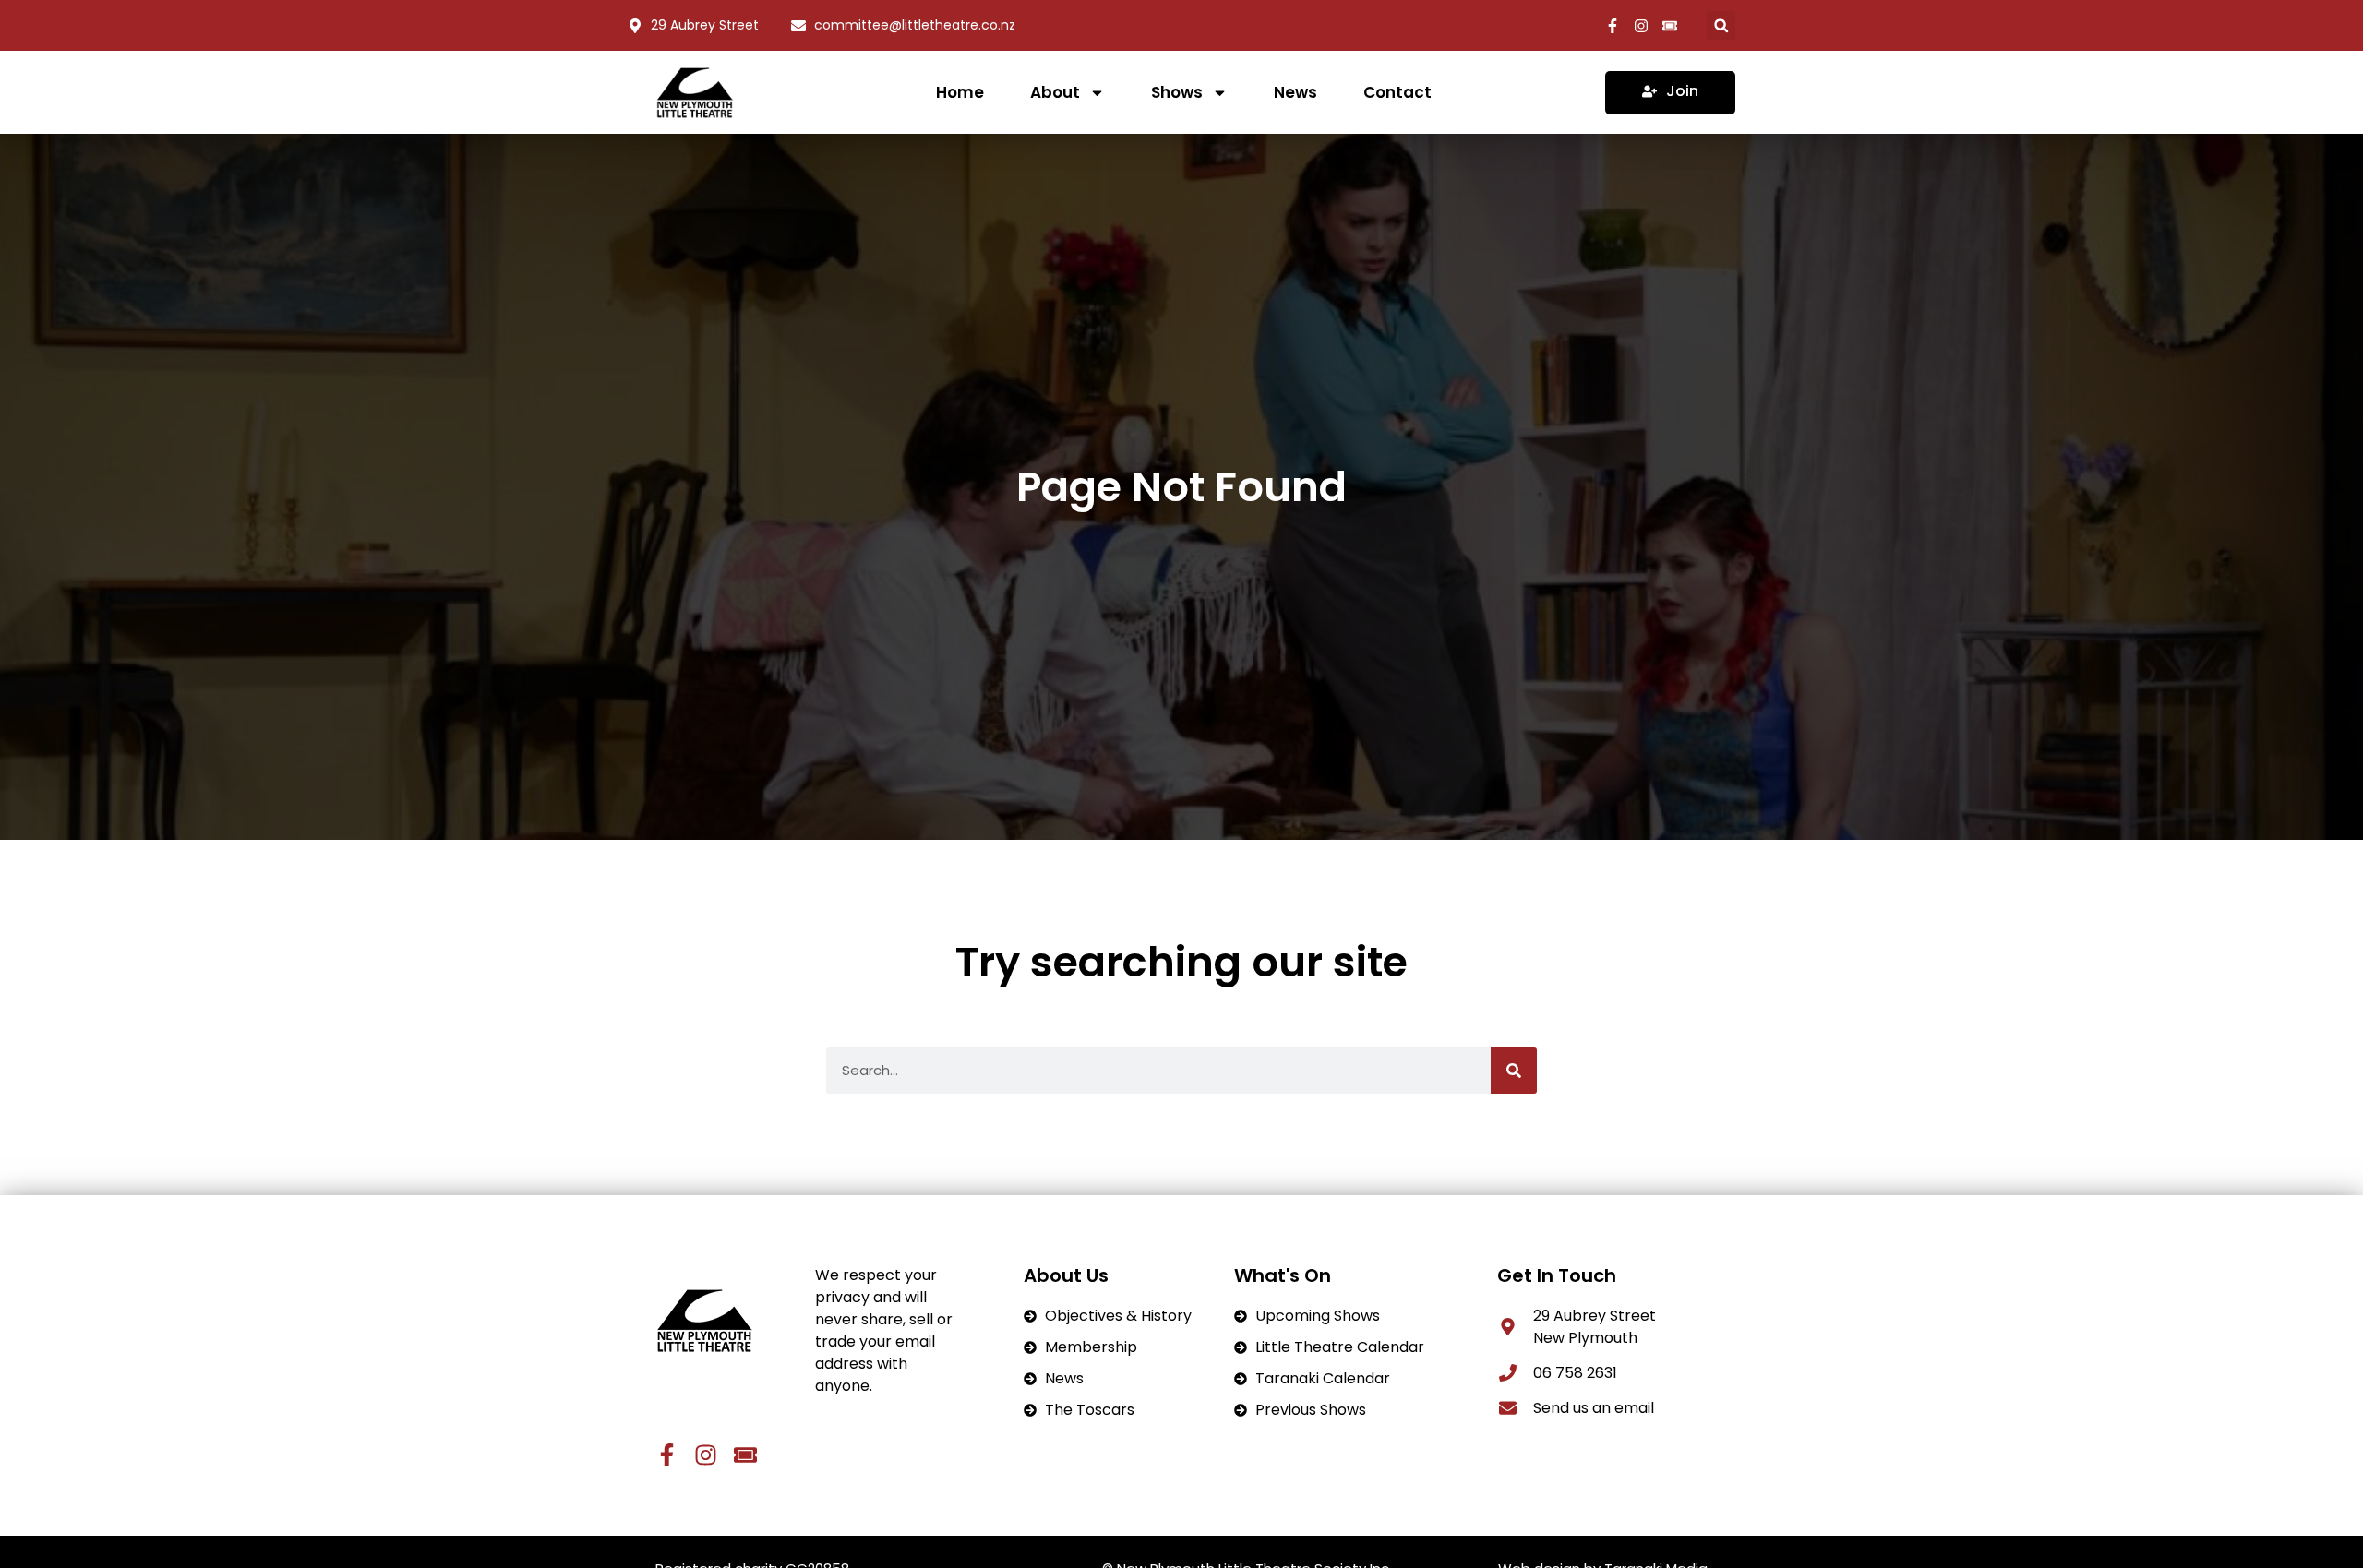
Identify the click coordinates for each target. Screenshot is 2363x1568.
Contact (1397, 92)
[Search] (1514, 1071)
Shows (1177, 92)
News (1295, 92)
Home (960, 92)
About (1055, 92)
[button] (1721, 25)
